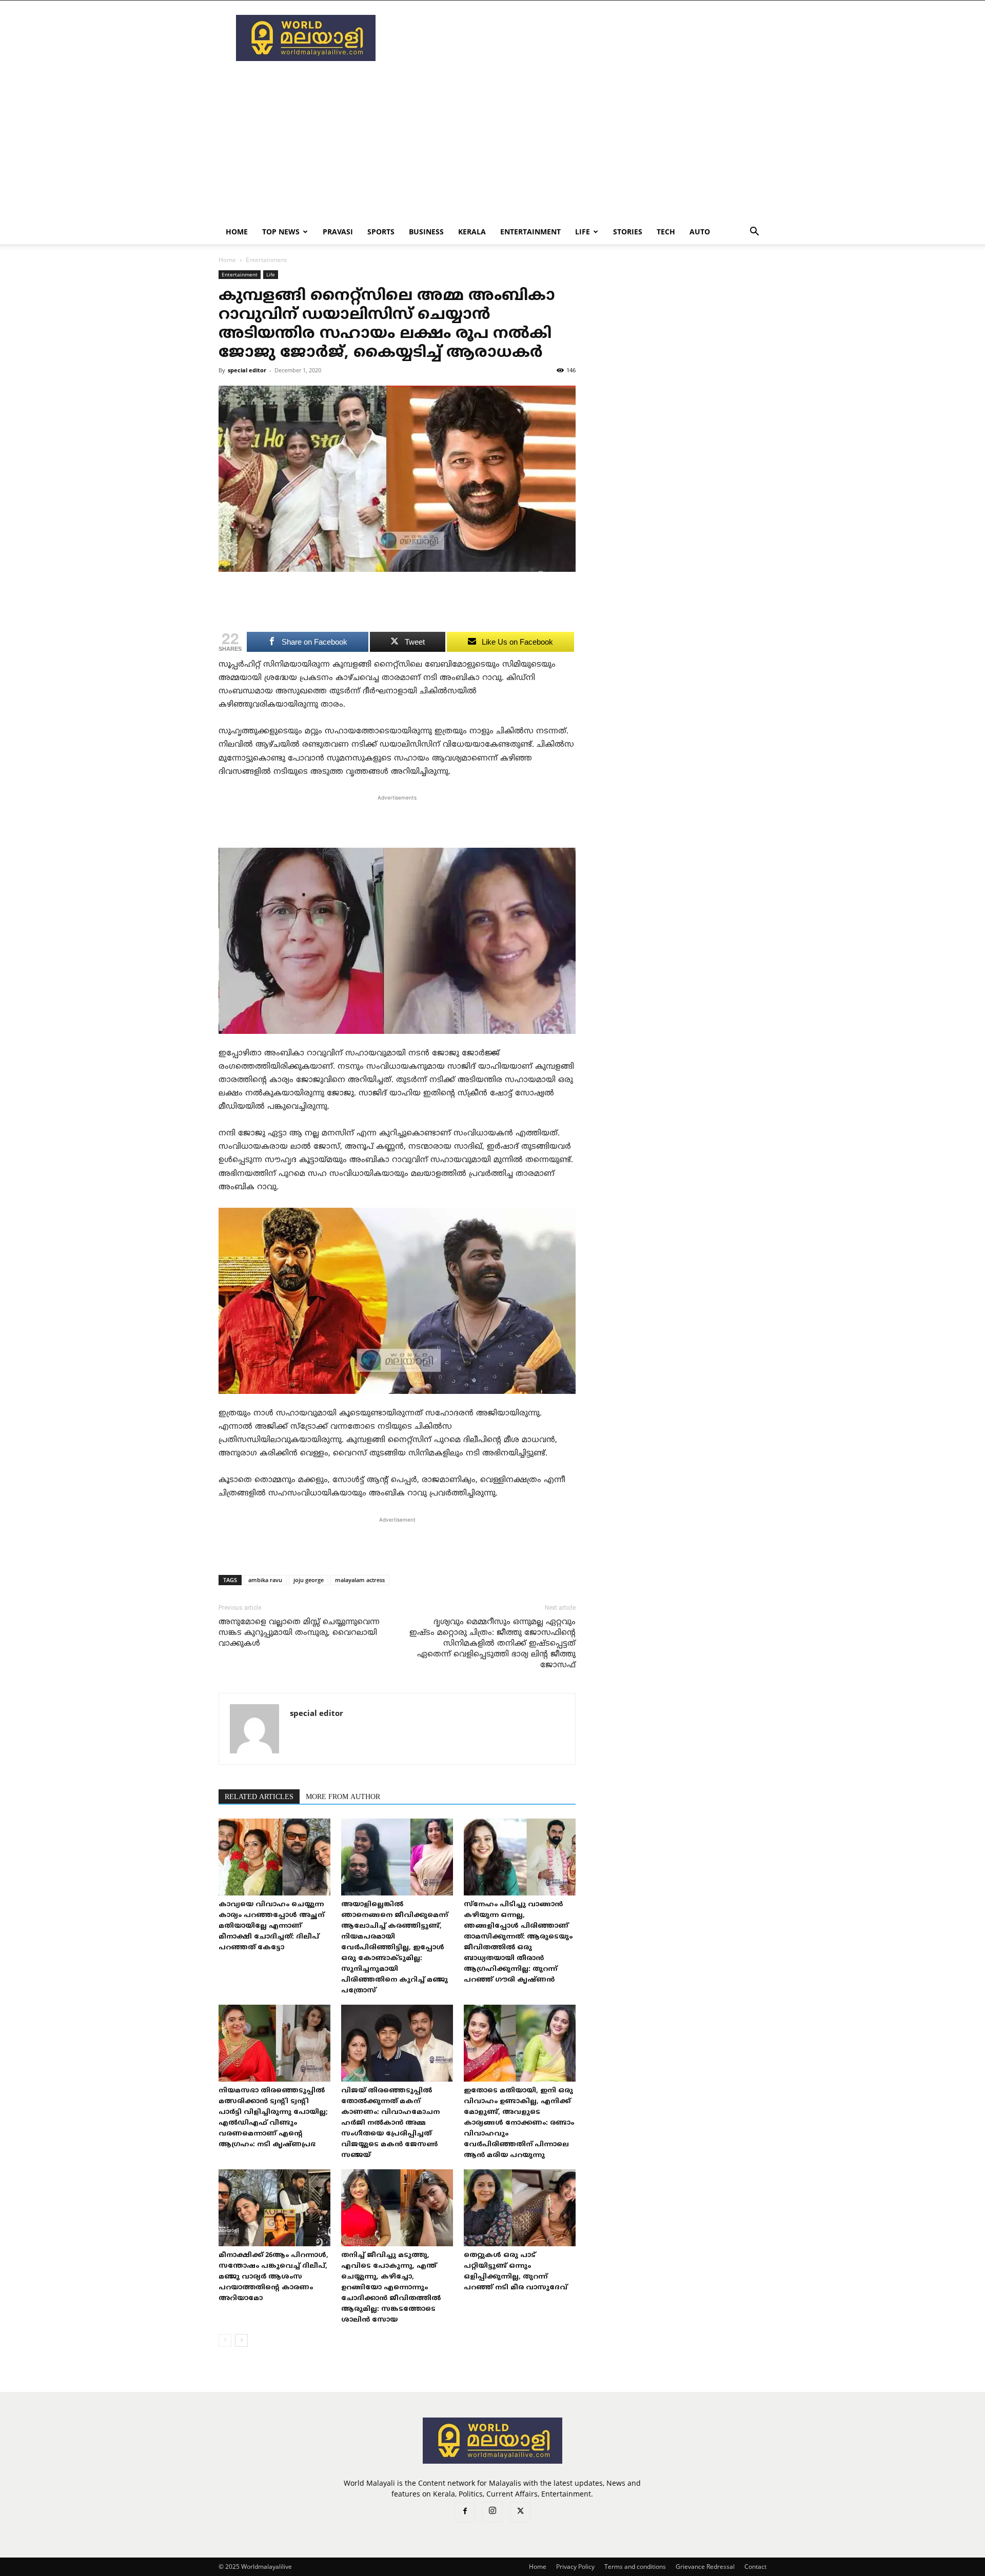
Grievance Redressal (705, 2567)
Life (583, 232)
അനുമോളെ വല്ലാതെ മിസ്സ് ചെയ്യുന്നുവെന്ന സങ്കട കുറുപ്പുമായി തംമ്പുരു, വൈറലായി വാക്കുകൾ (299, 1633)
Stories (628, 232)
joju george (309, 1580)
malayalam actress (360, 1580)
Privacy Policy (575, 2567)
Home (237, 232)
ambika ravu (265, 1580)
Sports (381, 232)
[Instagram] (493, 2512)
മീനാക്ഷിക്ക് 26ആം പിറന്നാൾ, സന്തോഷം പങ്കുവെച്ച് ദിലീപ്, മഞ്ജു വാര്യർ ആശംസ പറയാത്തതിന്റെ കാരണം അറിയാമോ (273, 2277)
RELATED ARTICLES (259, 1797)
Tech (666, 232)
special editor (247, 370)
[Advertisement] (580, 38)
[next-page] (241, 2340)
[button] (754, 233)
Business (426, 232)
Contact (755, 2567)
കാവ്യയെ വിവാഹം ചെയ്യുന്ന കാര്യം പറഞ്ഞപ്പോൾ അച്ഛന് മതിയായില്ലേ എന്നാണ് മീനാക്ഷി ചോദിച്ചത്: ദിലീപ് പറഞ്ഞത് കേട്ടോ (271, 1926)
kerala (472, 232)
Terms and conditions (635, 2567)
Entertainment (530, 232)
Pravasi (338, 232)
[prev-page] (225, 2340)
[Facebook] (465, 2512)
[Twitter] (520, 2512)
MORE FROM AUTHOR (343, 1797)
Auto (700, 232)
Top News (281, 232)
